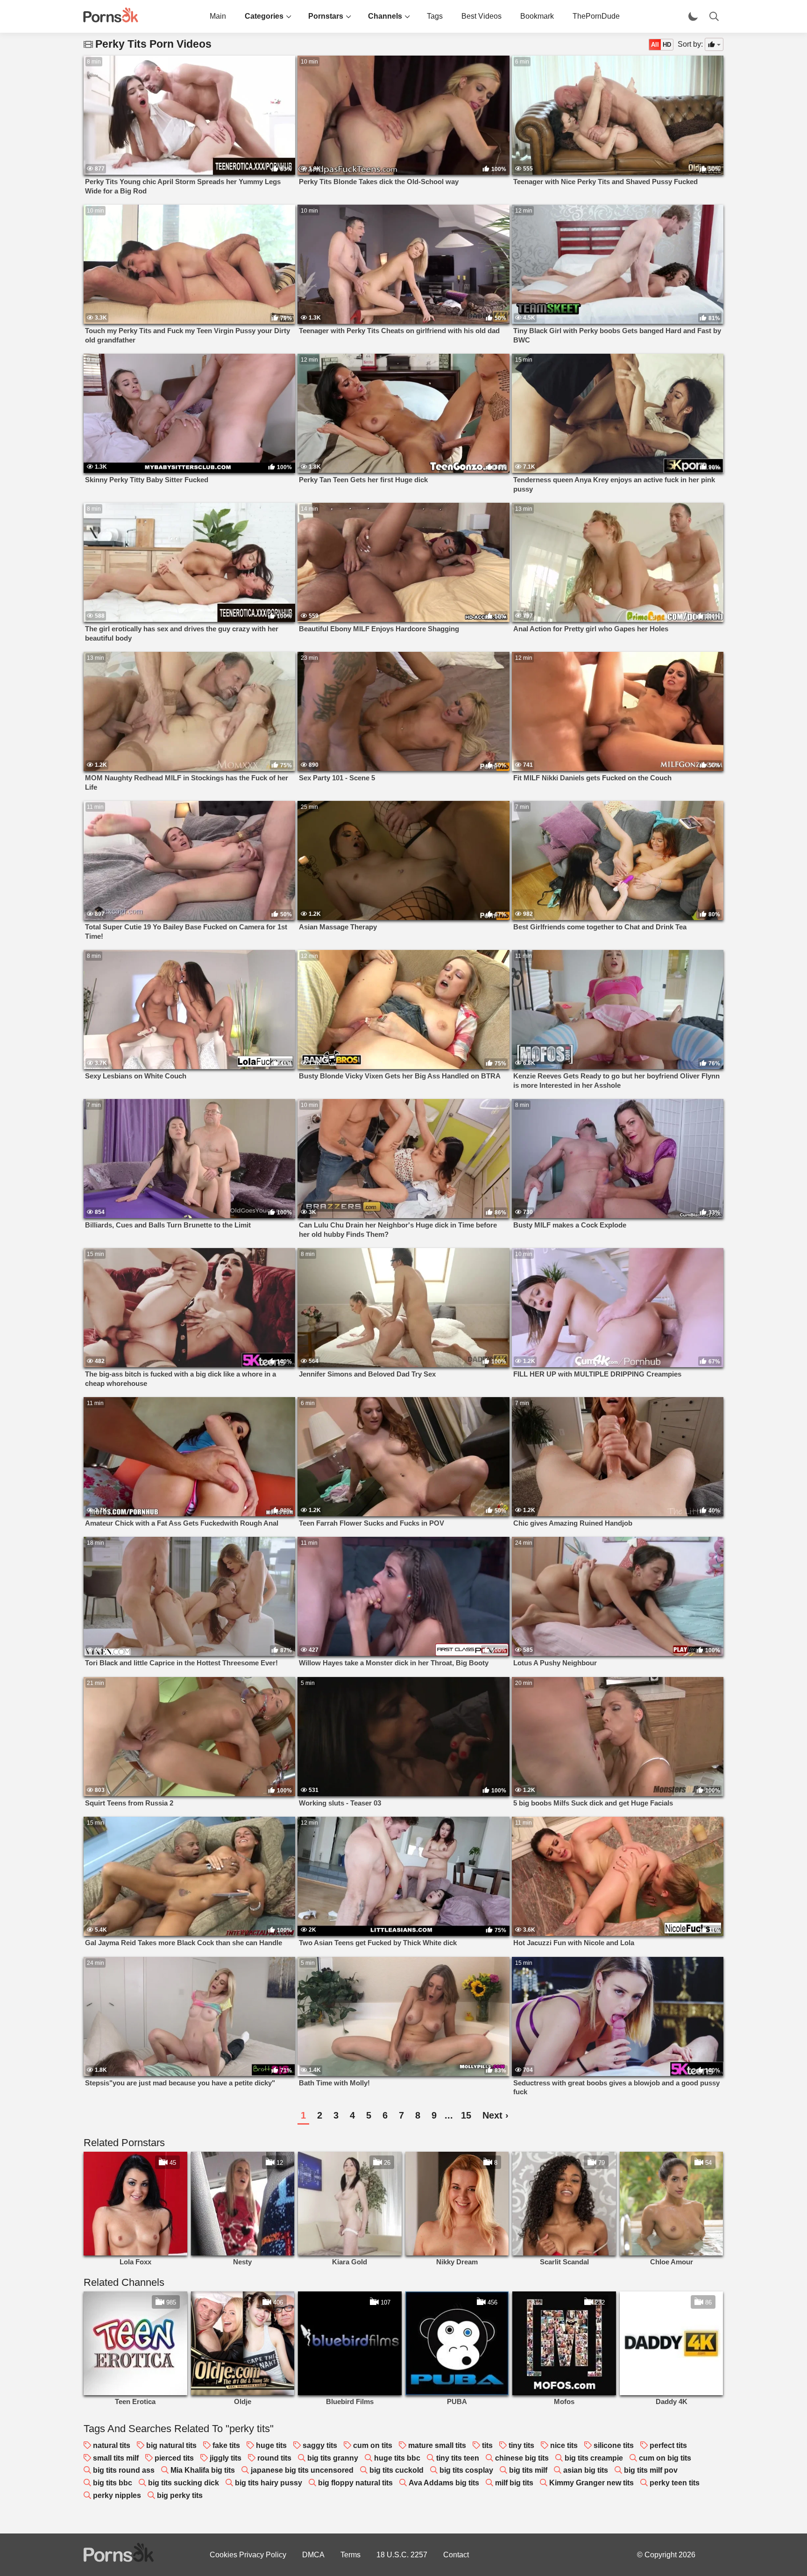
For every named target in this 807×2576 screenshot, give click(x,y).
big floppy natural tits (355, 2483)
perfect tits (668, 2445)
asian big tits (586, 2470)
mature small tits (437, 2445)
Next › (496, 2115)
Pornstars (326, 16)
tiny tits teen (458, 2458)
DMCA (313, 2555)
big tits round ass (124, 2470)
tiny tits (521, 2445)
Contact (456, 2555)
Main (218, 16)
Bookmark (537, 16)
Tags (435, 16)
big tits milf (528, 2470)
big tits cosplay (466, 2470)
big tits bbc (113, 2483)
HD (667, 45)
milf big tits (514, 2483)
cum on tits (373, 2445)
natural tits (112, 2445)
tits (487, 2445)
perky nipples (117, 2495)
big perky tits (180, 2495)
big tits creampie (594, 2458)
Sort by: (690, 44)
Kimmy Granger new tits (591, 2483)
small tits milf (116, 2458)
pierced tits (174, 2458)
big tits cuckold (396, 2470)
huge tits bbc (397, 2458)
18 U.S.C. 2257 (402, 2555)
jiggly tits (226, 2458)
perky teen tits (675, 2483)
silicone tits (614, 2445)
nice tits (564, 2445)
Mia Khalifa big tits (203, 2470)
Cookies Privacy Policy (248, 2555)
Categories (264, 16)
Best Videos (481, 16)
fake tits (226, 2445)
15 (466, 2115)
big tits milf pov (651, 2470)
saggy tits (320, 2445)
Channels (385, 16)
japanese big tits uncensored (302, 2470)
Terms (350, 2555)
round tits (274, 2458)
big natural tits (171, 2445)
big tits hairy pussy (269, 2483)
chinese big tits (522, 2458)
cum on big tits (665, 2458)
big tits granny (333, 2458)
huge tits (271, 2445)
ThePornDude (596, 16)
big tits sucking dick (184, 2483)
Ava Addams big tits (444, 2483)
